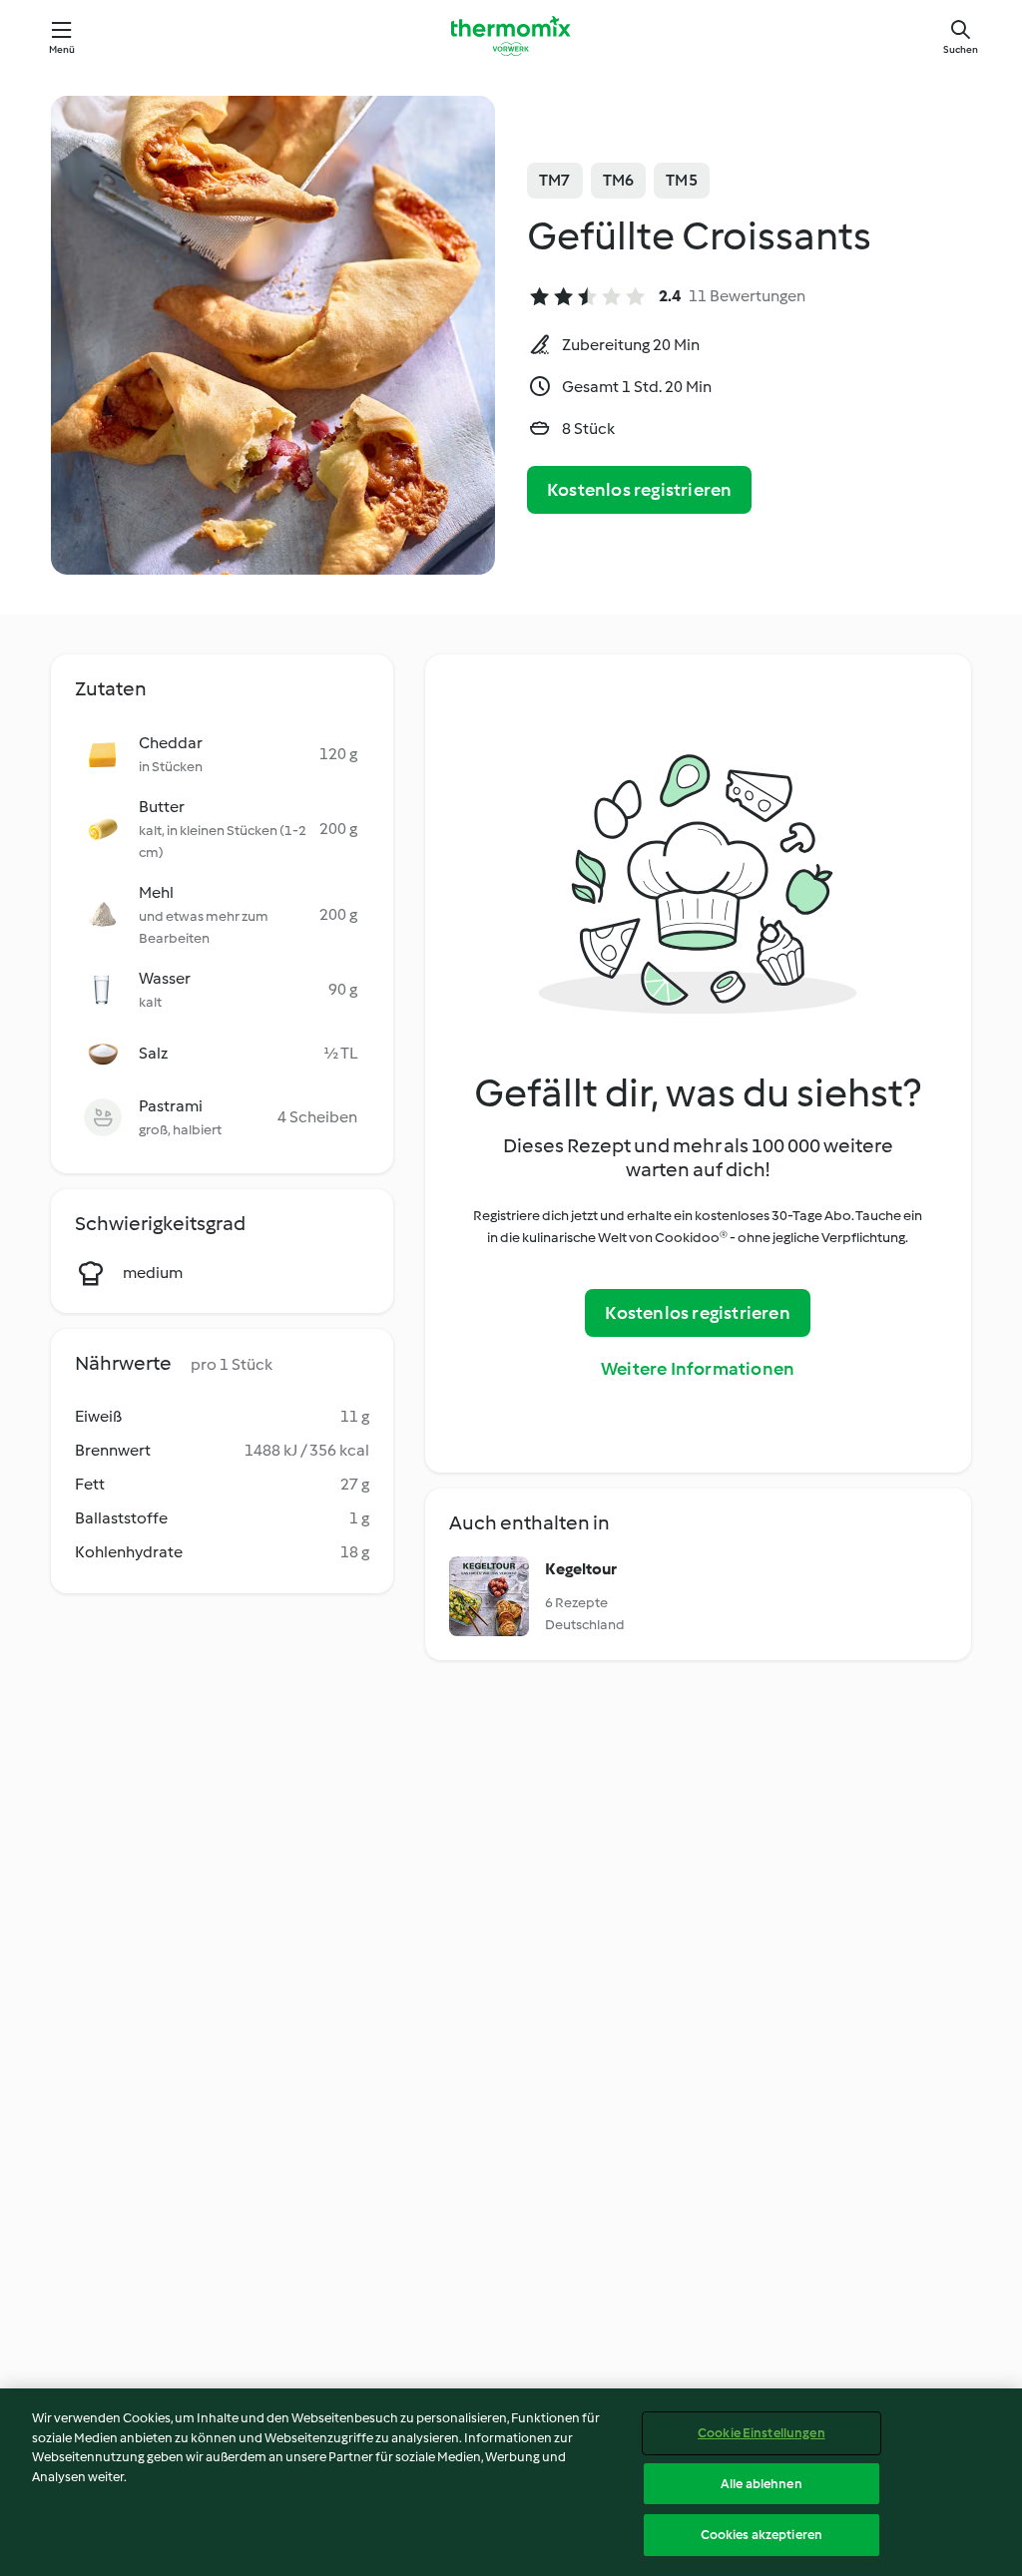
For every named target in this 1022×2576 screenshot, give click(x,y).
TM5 (682, 180)
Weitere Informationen (698, 1369)
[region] (511, 2482)
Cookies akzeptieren (762, 2535)
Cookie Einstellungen (762, 2433)
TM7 (555, 180)
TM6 (619, 180)
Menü (62, 49)
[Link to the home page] (511, 36)
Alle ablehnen (762, 2484)
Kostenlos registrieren (639, 490)
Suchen (961, 49)
